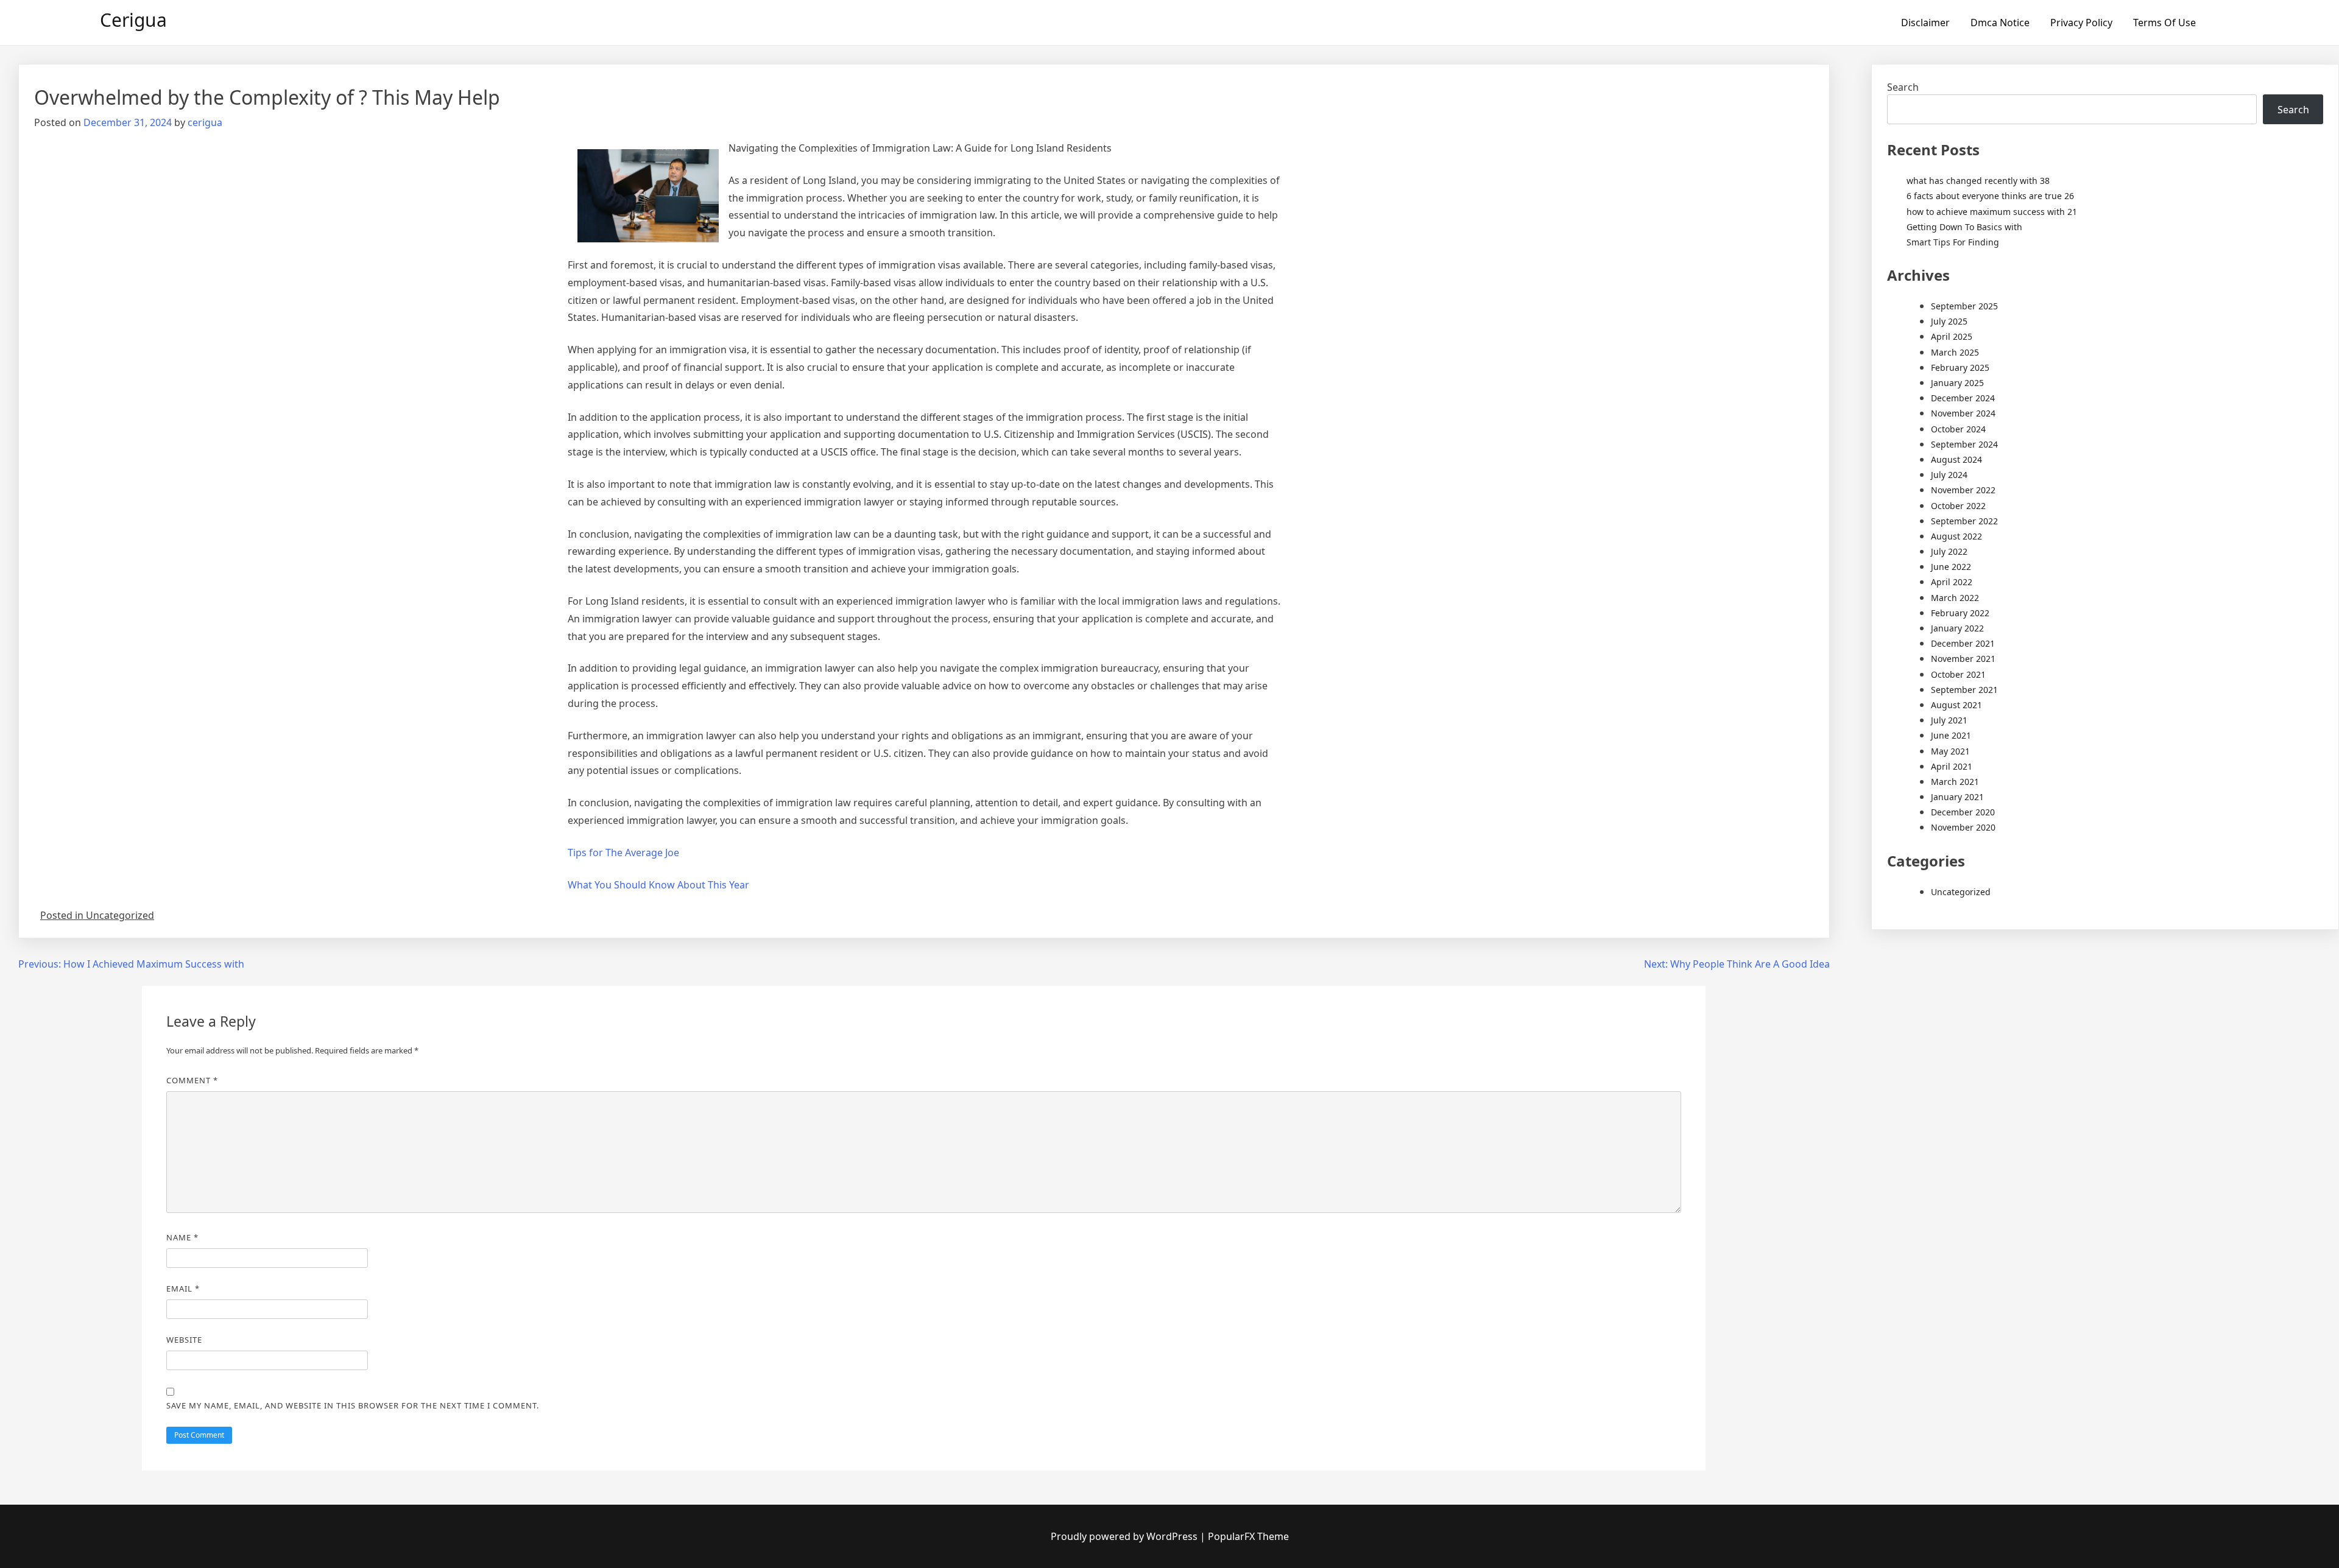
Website (184, 1340)
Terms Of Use (2164, 23)
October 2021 (1958, 674)
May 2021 (1950, 751)
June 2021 (1951, 735)
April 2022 (1952, 582)
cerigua (205, 122)
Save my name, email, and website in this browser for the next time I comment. (353, 1405)
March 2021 (1955, 782)
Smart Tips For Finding (1953, 242)
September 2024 (1964, 444)
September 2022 (1964, 521)
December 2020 (1963, 812)
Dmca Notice (2000, 23)
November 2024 (1963, 413)
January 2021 (1957, 797)
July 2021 (1949, 720)
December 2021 (1963, 643)
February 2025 (1960, 367)
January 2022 (1957, 628)
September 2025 (1964, 306)
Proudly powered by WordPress (1125, 1536)
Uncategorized (1961, 892)
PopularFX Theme (1248, 1536)
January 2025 (1957, 383)
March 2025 (1955, 352)
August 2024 (1956, 459)
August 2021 (1956, 705)
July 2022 (1949, 551)
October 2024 (1958, 429)
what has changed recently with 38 (1978, 181)
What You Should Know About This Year (658, 885)
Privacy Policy (2081, 23)
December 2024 (1963, 398)
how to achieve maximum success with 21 (1992, 212)
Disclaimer (1925, 23)
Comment (192, 1080)
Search (1903, 87)
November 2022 (1963, 490)
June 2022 (1951, 567)
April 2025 (1952, 336)
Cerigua (133, 20)
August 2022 (1956, 536)
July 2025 (1949, 321)
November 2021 (1963, 659)
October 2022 (1958, 506)
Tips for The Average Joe (623, 853)
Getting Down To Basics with (1964, 227)
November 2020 (1963, 827)
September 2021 (1964, 690)
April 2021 (1952, 766)
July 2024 (1949, 475)
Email (183, 1289)
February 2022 (1960, 613)
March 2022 (1955, 598)
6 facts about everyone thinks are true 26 (1990, 196)
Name (182, 1237)
